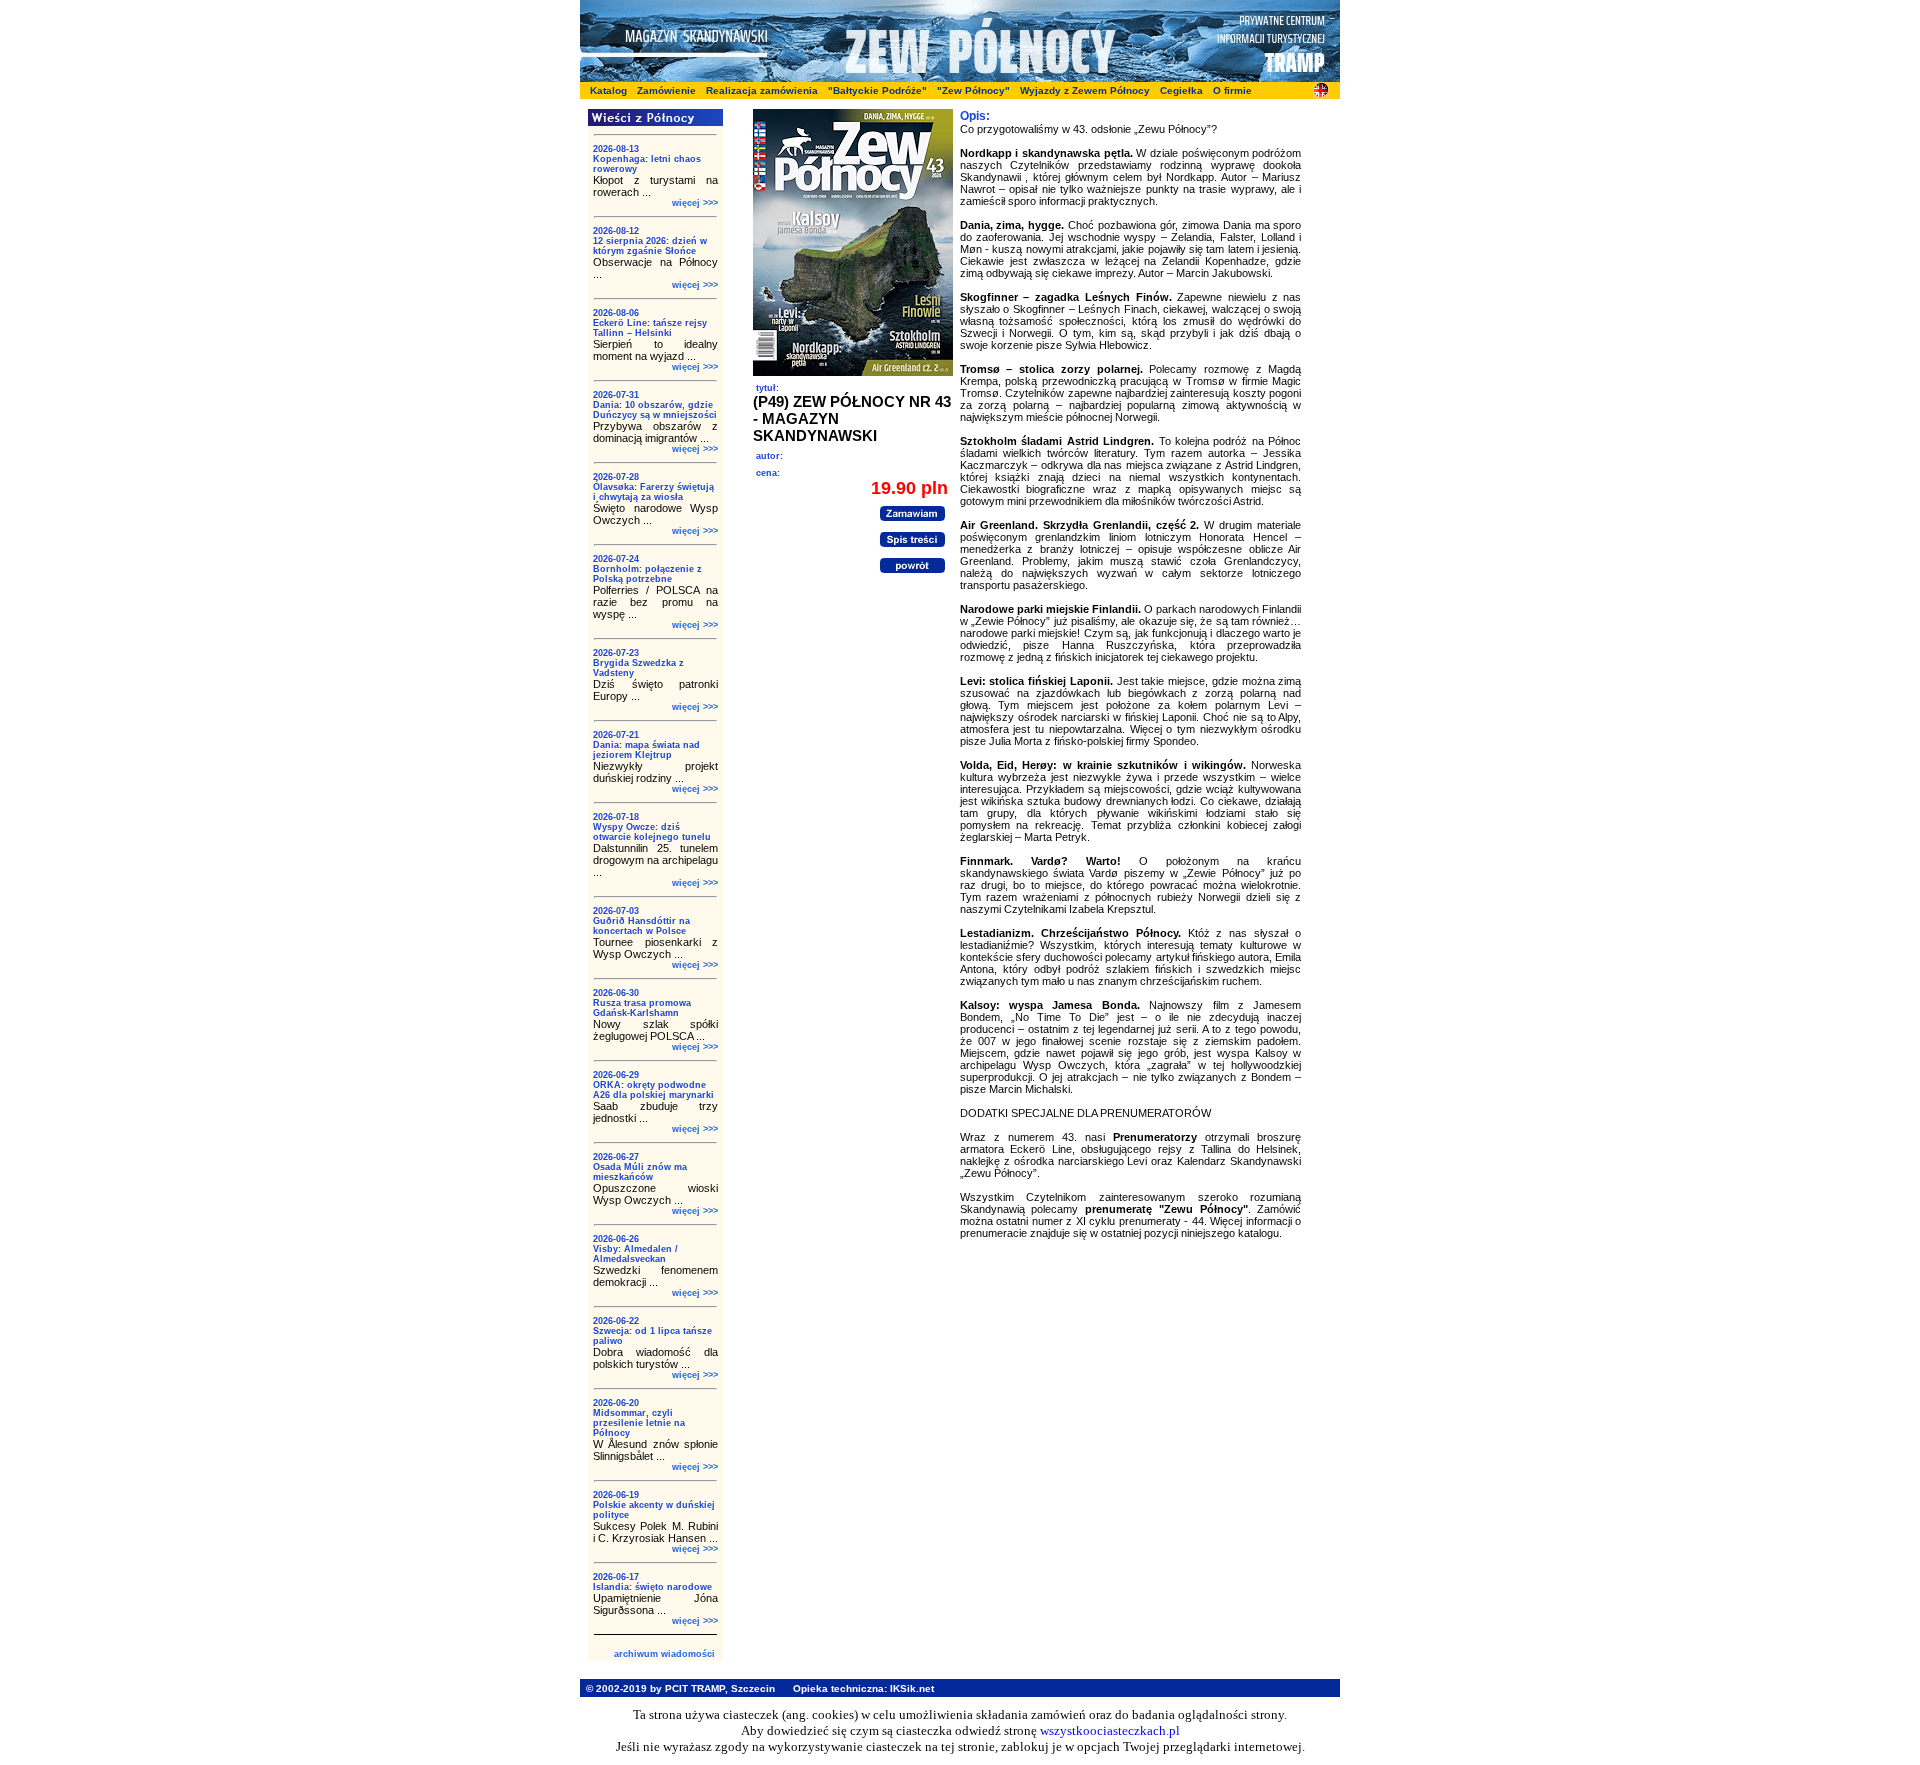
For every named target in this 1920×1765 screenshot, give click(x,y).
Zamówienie (666, 90)
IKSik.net (912, 1688)
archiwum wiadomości (664, 1654)
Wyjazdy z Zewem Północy (1085, 90)
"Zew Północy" (973, 90)
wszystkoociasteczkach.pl (1110, 1730)
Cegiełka (1181, 90)
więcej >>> (695, 203)
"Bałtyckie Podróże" (877, 90)
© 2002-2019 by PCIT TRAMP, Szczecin (680, 1688)
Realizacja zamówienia (762, 90)
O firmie (1232, 90)
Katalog (608, 90)
